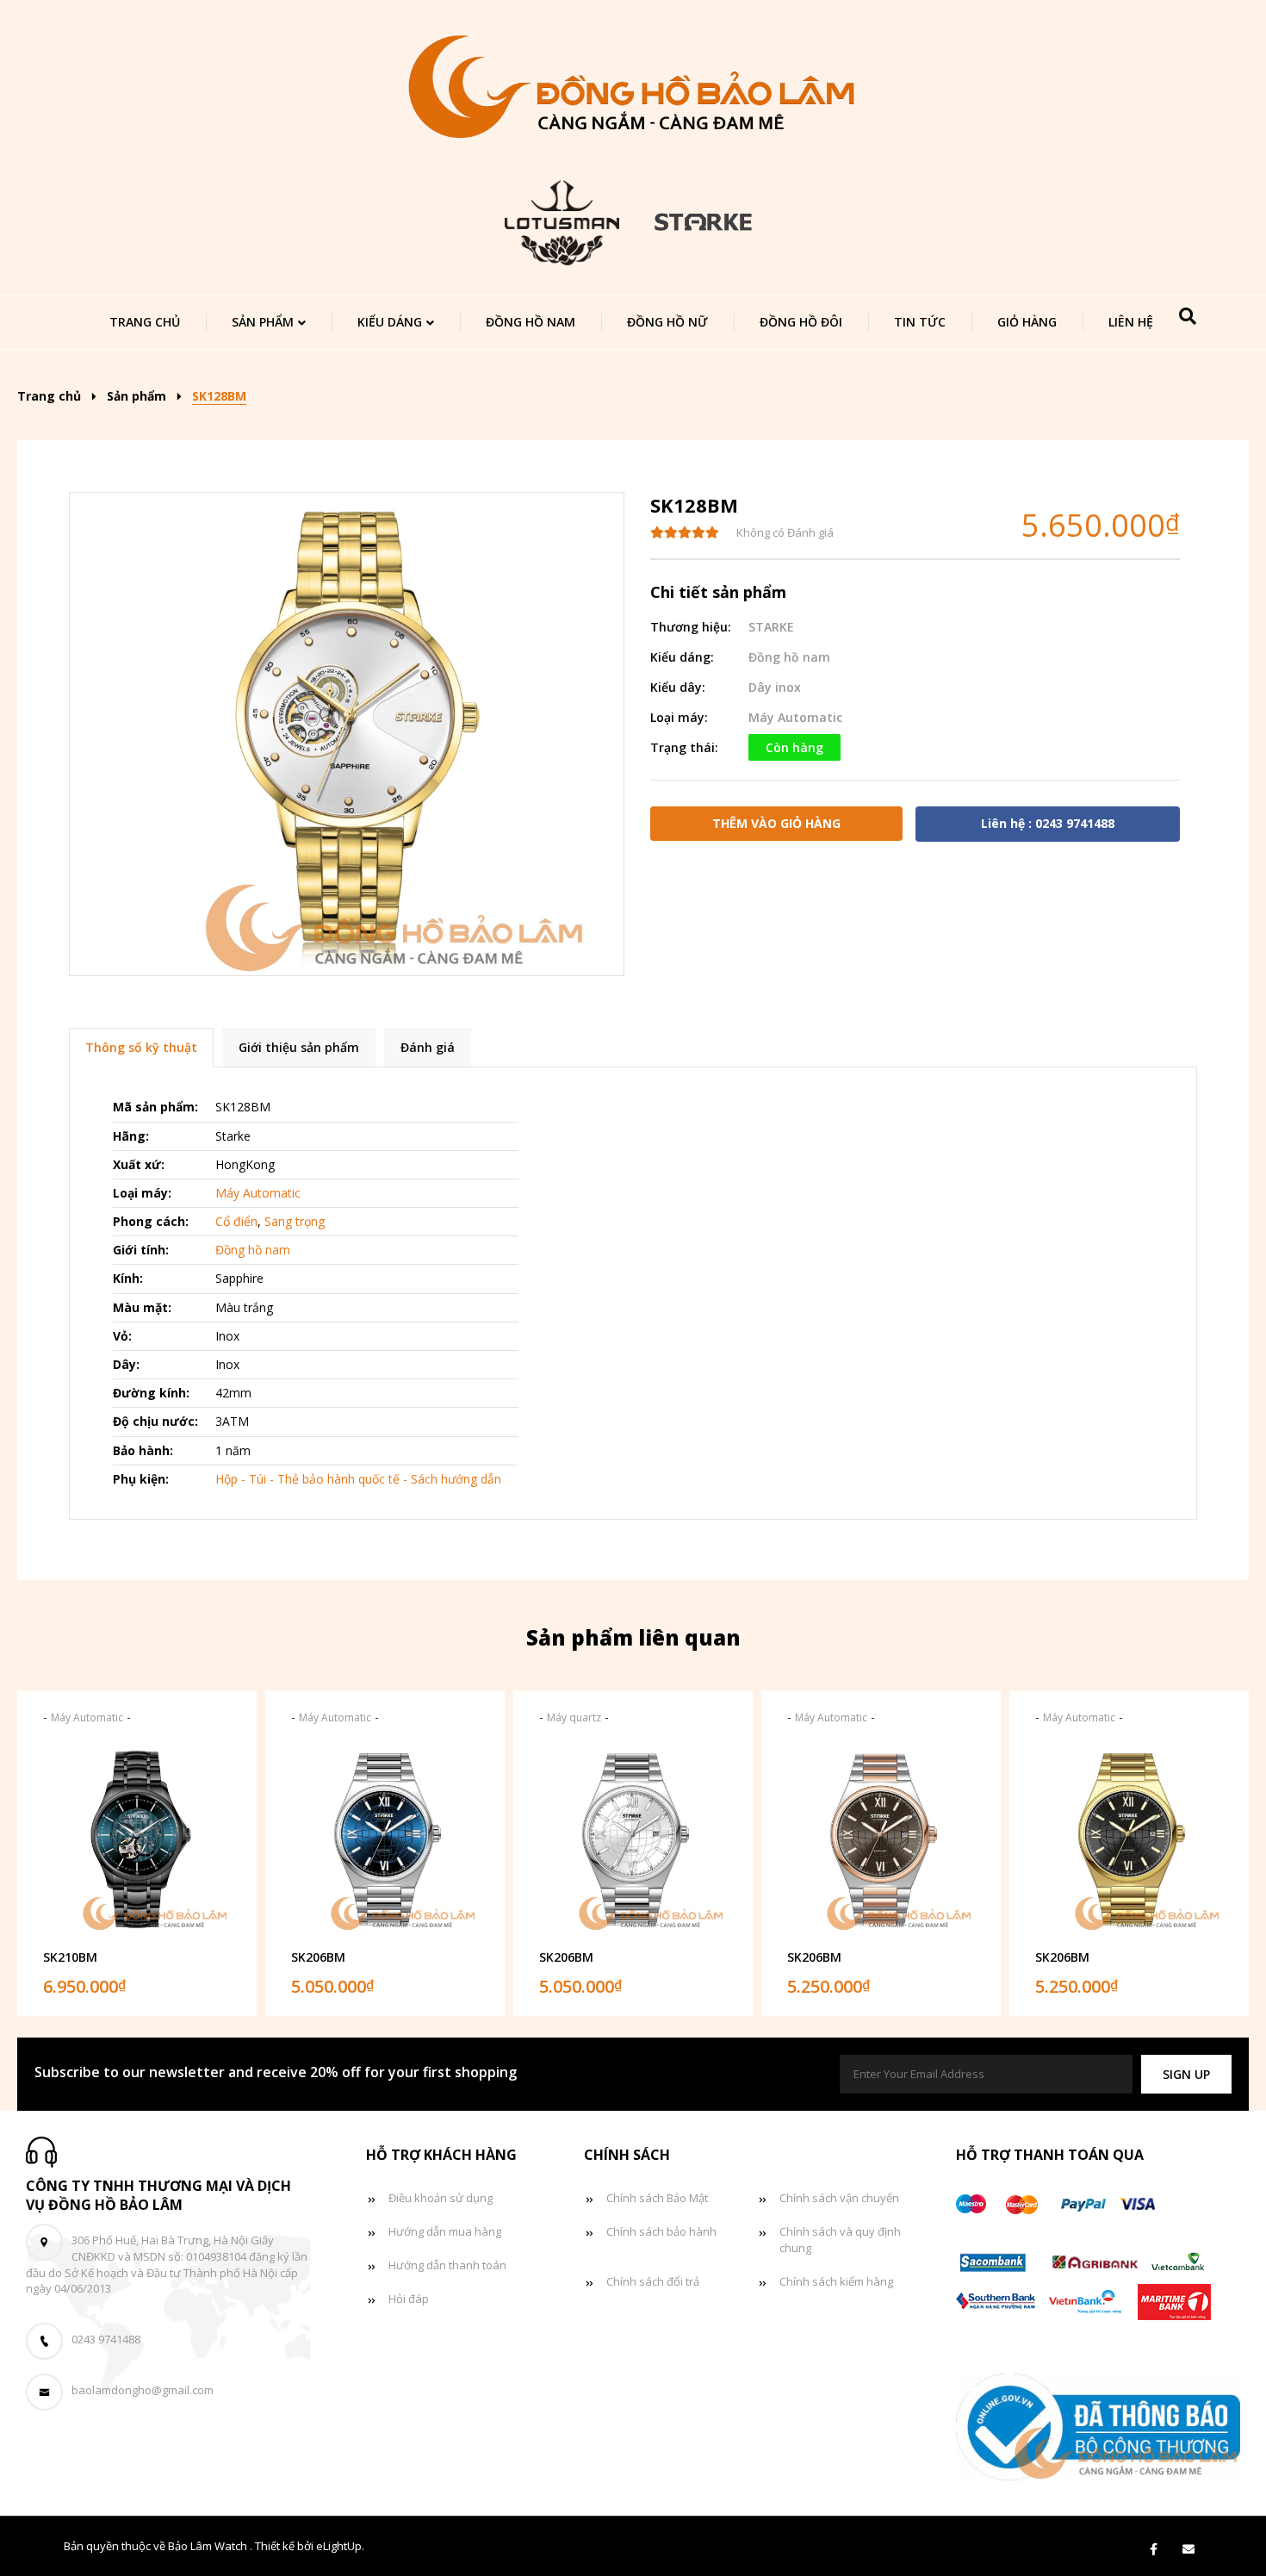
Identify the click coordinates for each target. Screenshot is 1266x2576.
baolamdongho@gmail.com (143, 2390)
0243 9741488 (106, 2339)
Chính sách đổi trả (653, 2281)
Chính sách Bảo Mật (657, 2198)
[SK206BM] (385, 1839)
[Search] (1188, 316)
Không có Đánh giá (785, 532)
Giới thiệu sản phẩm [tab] (299, 1047)
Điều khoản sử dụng (441, 2198)
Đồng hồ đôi (801, 322)
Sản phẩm (263, 322)
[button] (1186, 2074)
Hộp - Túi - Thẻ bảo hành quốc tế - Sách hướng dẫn (358, 1479)
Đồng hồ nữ (667, 322)
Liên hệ (1131, 322)
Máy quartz (574, 1717)
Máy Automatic (795, 717)
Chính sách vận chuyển (839, 2198)
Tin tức (920, 322)
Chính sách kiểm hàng (836, 2281)
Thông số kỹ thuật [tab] (141, 1047)
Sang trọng (295, 1221)
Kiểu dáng (390, 322)
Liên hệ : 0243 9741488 (1048, 823)
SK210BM (70, 1957)
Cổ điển (236, 1221)
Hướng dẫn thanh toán (447, 2265)
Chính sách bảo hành (661, 2231)
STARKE (771, 627)
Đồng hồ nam (531, 322)
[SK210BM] (137, 1839)
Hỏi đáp (409, 2299)
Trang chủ (145, 322)
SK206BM (318, 1957)
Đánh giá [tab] (428, 1047)
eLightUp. (340, 2546)
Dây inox (775, 687)
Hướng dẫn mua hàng (445, 2231)
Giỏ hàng (1027, 322)
